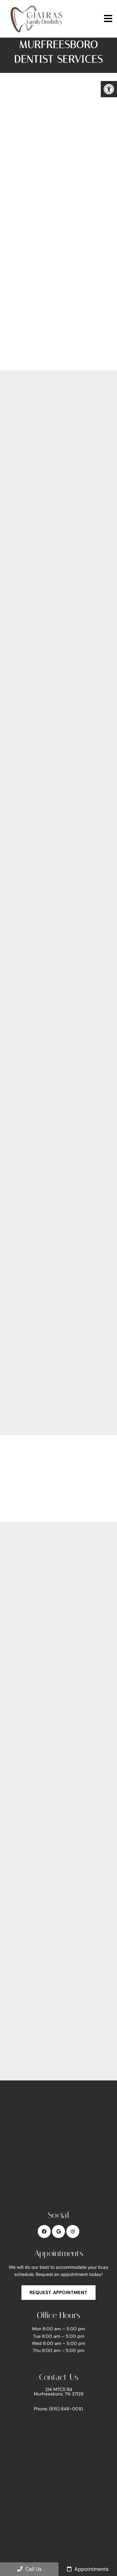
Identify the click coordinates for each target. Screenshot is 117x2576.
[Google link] (58, 2231)
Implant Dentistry (40, 606)
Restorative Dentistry (45, 522)
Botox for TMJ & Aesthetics (53, 812)
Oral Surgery (33, 494)
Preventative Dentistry (47, 438)
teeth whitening (65, 1194)
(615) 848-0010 (50, 1921)
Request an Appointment (61, 344)
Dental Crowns (36, 662)
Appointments (91, 2569)
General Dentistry (40, 410)
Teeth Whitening (39, 718)
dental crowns (23, 1194)
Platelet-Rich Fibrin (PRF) (51, 774)
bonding (16, 1203)
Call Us (33, 2569)
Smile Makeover (37, 746)
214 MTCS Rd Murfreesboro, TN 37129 (59, 2392)
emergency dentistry (33, 1132)
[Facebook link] (44, 2231)
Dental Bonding (37, 690)
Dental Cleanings (39, 466)
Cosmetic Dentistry (43, 578)
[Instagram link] (73, 2231)
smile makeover (79, 1203)
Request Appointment (58, 2292)
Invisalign (29, 634)
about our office (26, 897)
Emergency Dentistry (45, 550)
